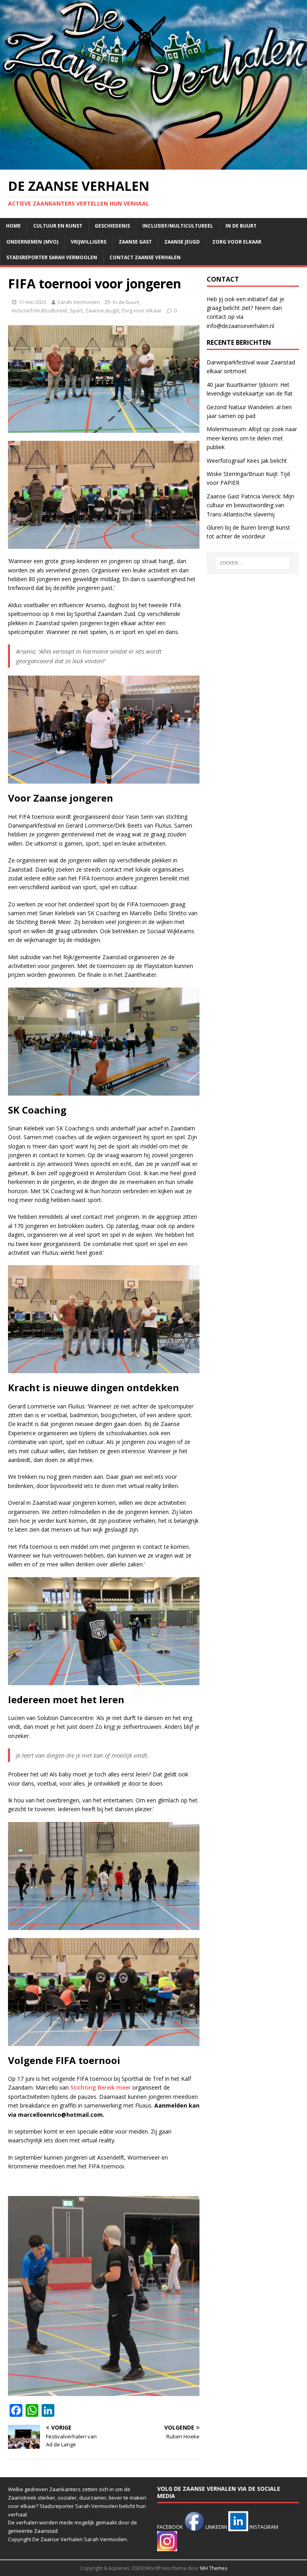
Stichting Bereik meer (101, 2087)
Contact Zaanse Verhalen (145, 257)
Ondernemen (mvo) (32, 242)
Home (13, 226)
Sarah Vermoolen (79, 302)
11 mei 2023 (32, 302)
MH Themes (214, 2568)
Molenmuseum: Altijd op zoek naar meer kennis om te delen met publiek (252, 438)
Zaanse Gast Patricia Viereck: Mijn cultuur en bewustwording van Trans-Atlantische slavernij (250, 505)
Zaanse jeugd (182, 242)
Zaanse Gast (135, 242)
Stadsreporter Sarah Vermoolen (52, 257)
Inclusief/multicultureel (178, 226)
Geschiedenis (112, 226)
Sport (76, 310)
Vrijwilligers (89, 242)
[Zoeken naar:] (253, 563)
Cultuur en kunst (58, 226)
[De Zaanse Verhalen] (153, 165)
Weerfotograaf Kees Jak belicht (247, 461)
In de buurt (241, 226)
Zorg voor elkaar (237, 242)
